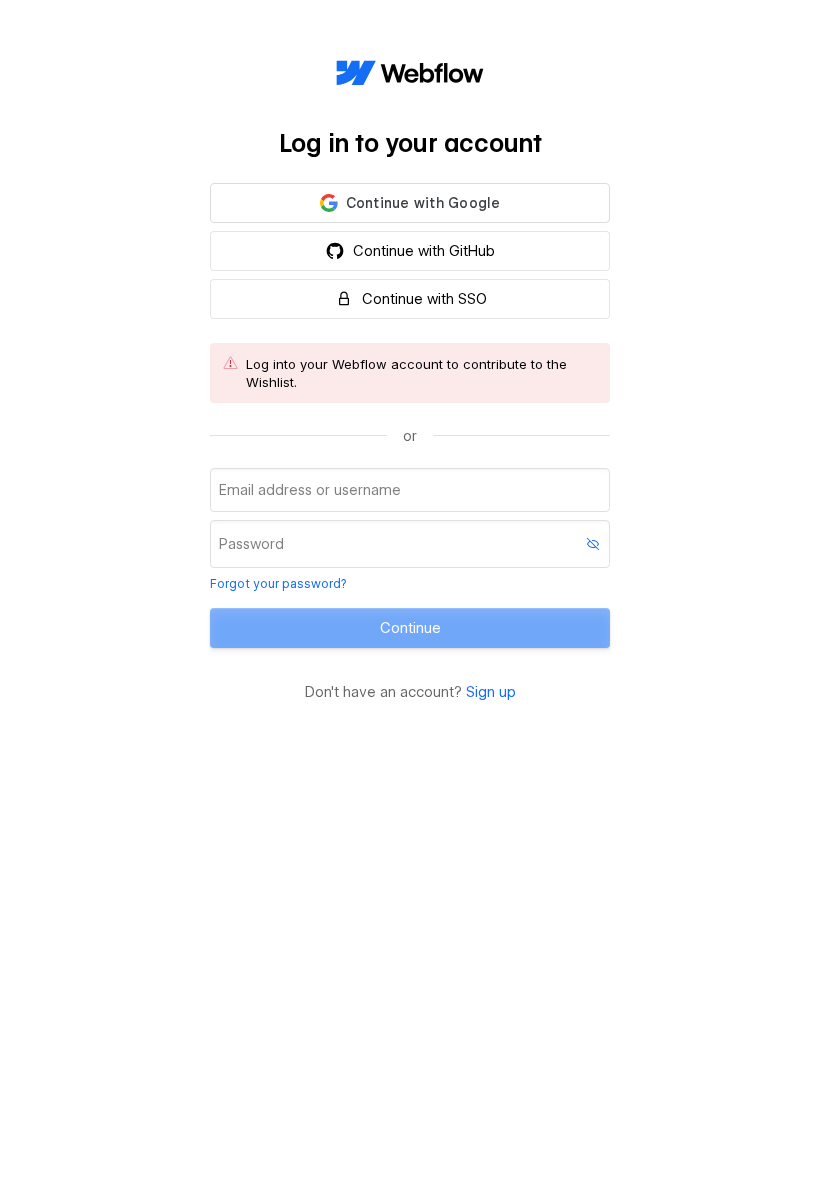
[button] (410, 203)
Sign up (491, 692)
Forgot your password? (278, 583)
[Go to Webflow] (410, 74)
